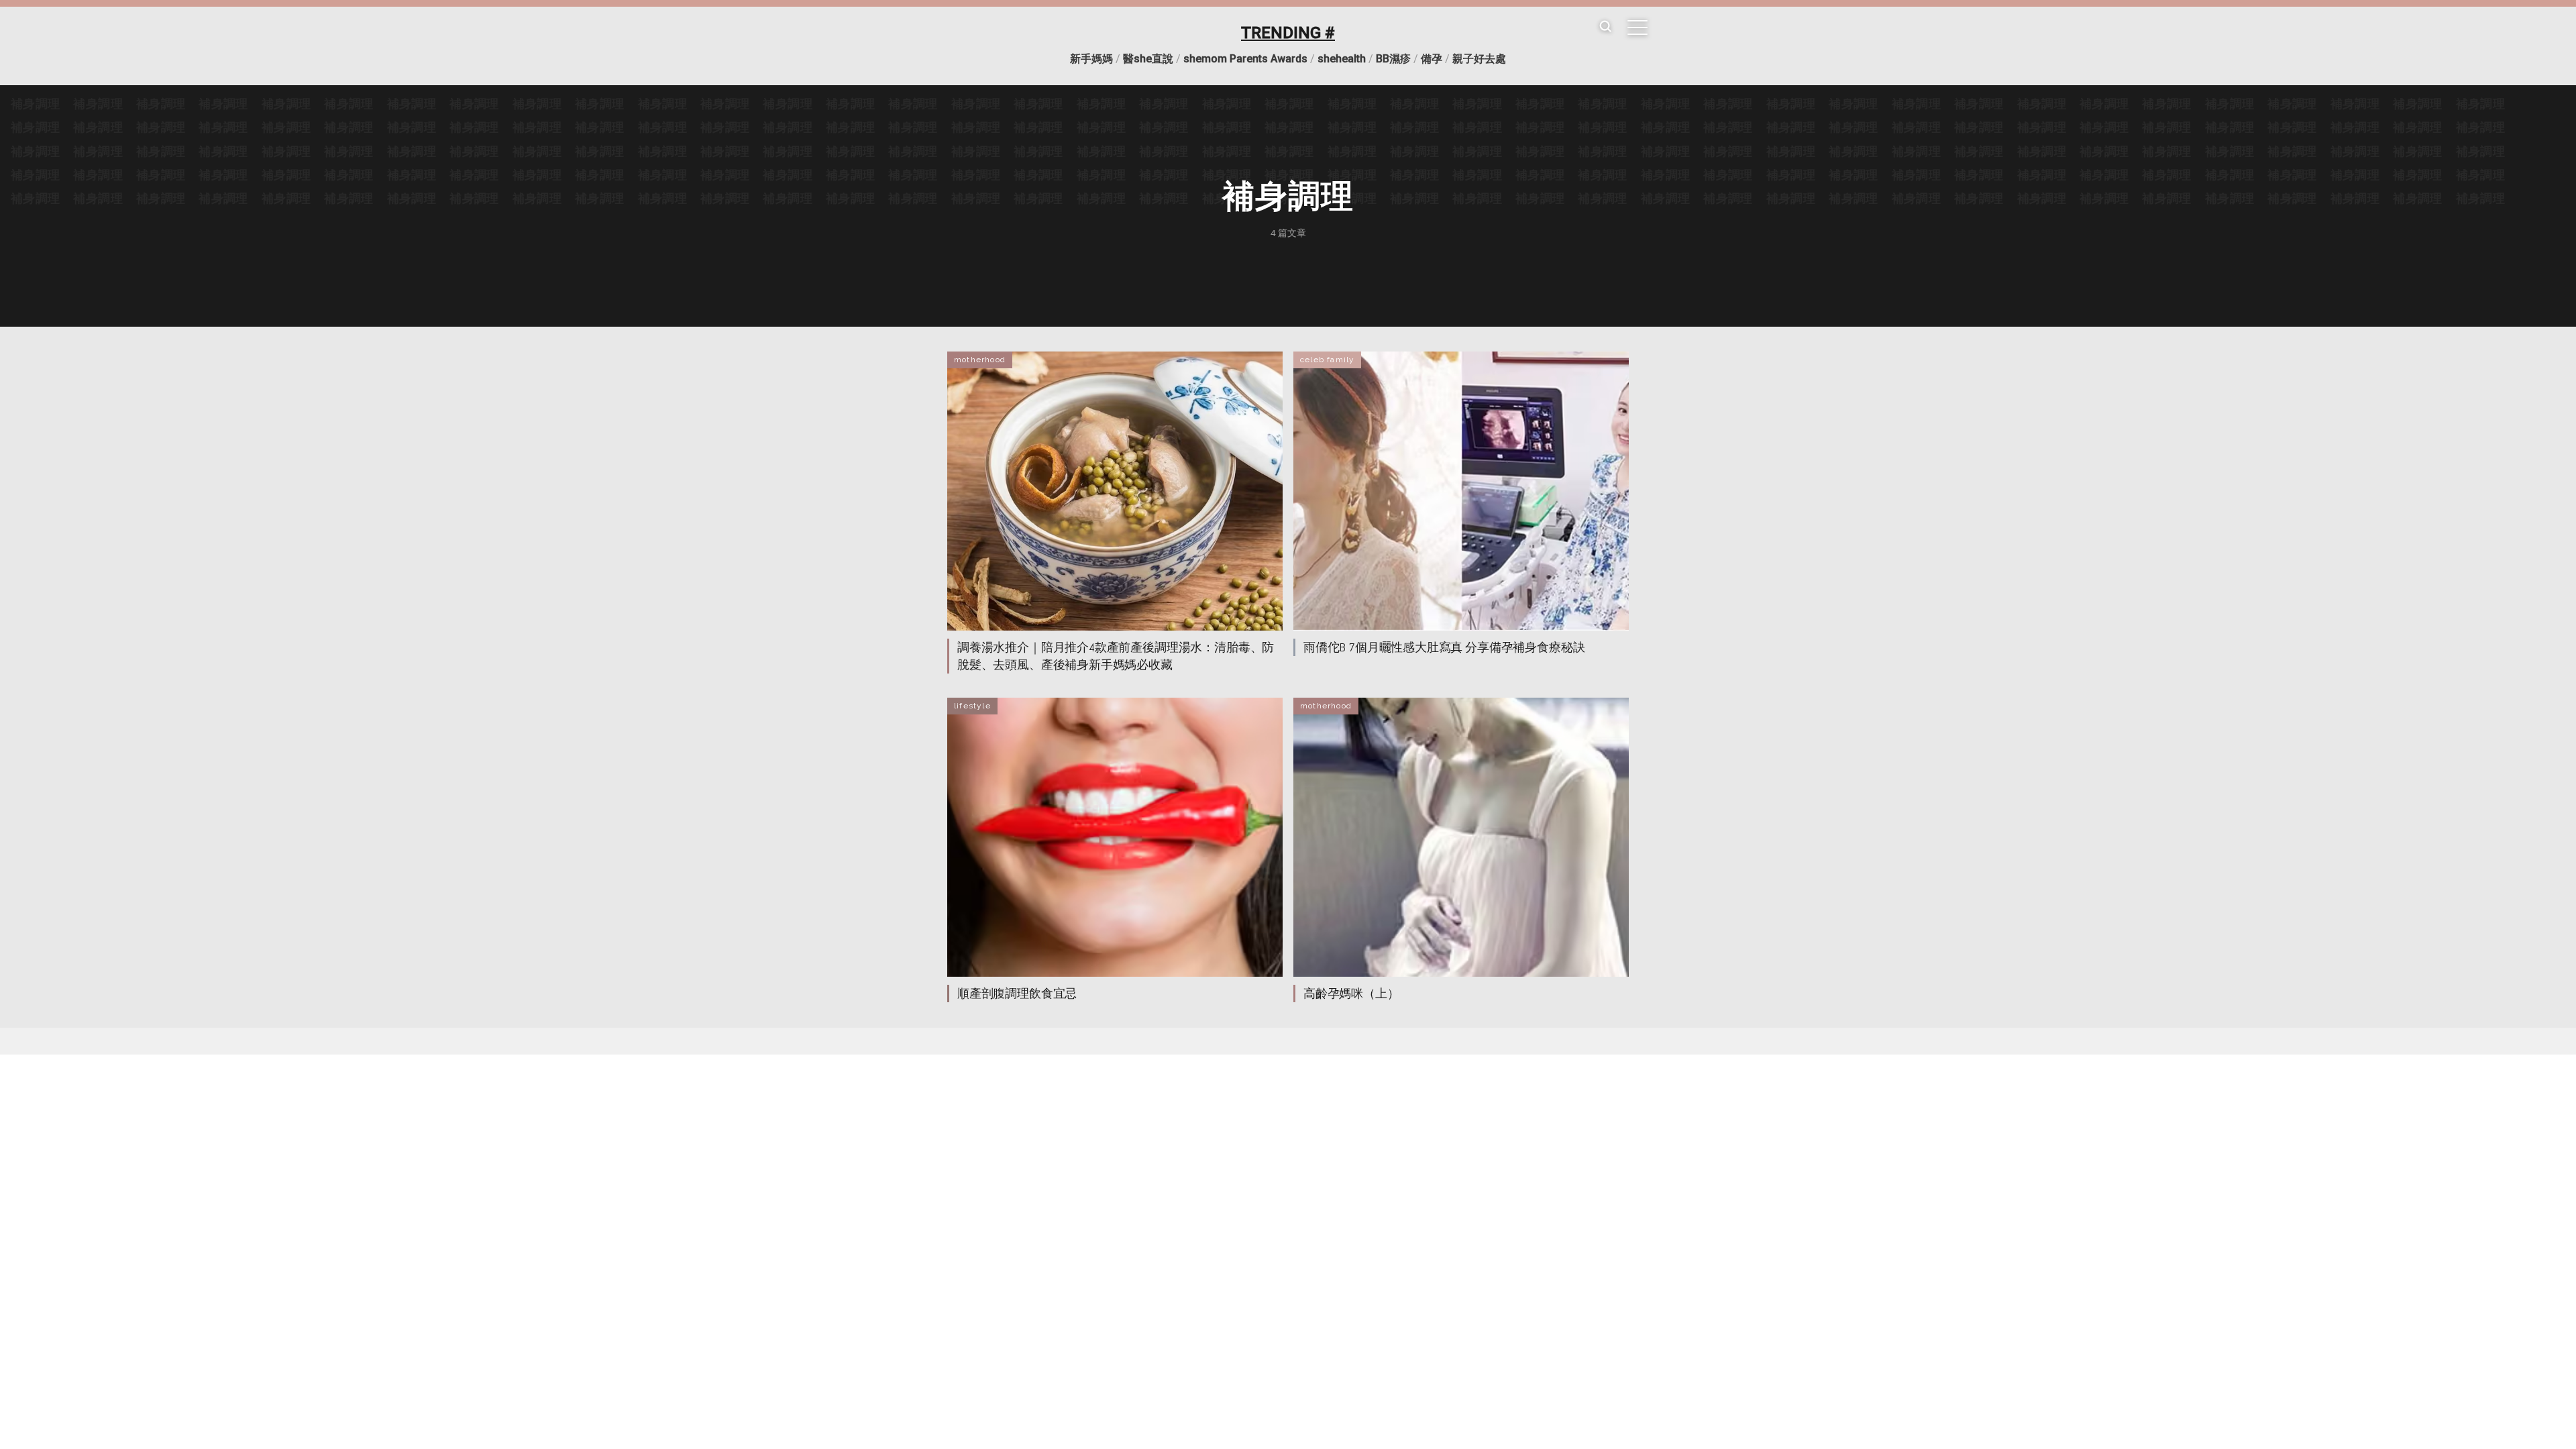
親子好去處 (1479, 59)
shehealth (1342, 59)
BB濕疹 (1393, 59)
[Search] (1605, 27)
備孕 (1432, 59)
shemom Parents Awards (1245, 59)
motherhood (980, 360)
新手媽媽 (1091, 59)
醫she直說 (1148, 59)
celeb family (1327, 360)
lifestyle (972, 706)
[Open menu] (1638, 28)
